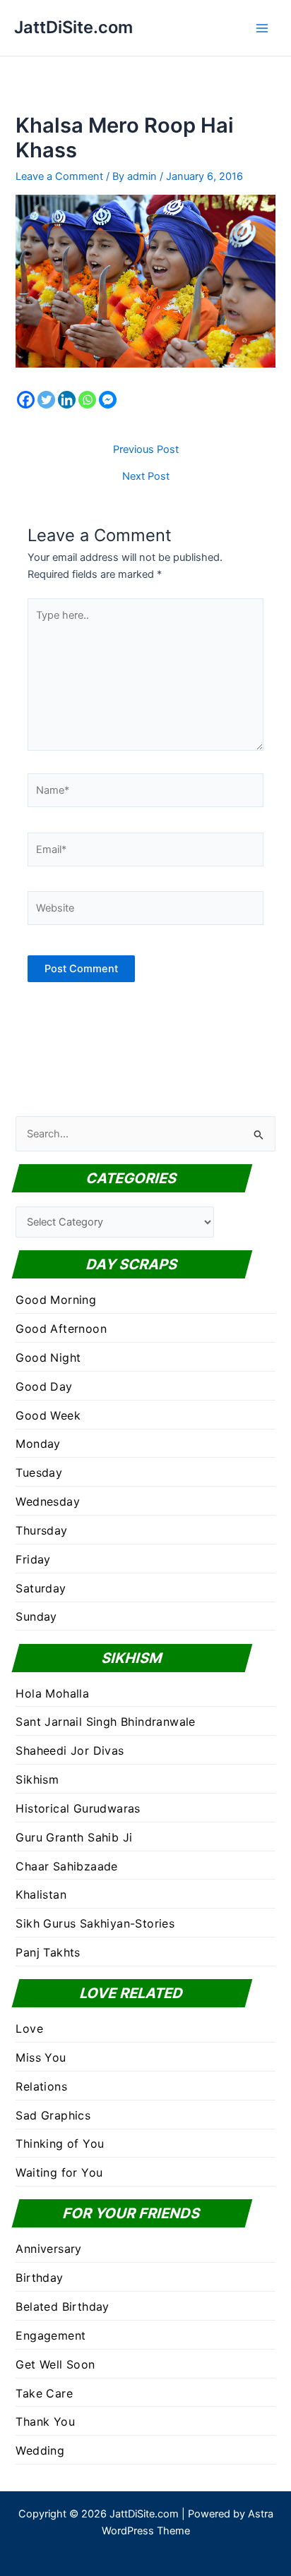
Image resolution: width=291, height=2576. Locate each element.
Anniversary (48, 2249)
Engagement (51, 2335)
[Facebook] (26, 400)
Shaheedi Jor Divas (70, 1750)
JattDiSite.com (73, 27)
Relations (41, 2086)
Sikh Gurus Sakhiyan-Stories (95, 1923)
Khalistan (41, 1894)
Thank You (45, 2421)
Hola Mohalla (52, 1693)
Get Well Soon (55, 2364)
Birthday (39, 2278)
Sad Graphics (53, 2115)
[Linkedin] (67, 400)
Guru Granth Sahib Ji (74, 1837)
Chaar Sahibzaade (66, 1866)
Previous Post (146, 450)
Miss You (41, 2057)
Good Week (48, 1415)
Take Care (44, 2393)
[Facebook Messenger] (108, 400)
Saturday (41, 1588)
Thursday (41, 1530)
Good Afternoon (61, 1329)
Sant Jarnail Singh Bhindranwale (105, 1722)
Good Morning (56, 1300)
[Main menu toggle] (262, 28)
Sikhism (37, 1779)
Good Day (44, 1386)
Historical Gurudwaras (78, 1808)
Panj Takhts (48, 1952)
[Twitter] (46, 400)
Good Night (48, 1357)
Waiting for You (59, 2172)
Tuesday (39, 1473)
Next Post (146, 477)
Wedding (40, 2450)
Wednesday (48, 1501)
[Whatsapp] (87, 400)
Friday (33, 1559)
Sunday (36, 1616)
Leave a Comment (59, 176)
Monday (38, 1444)
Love (29, 2028)
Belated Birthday (62, 2306)
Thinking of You (60, 2143)
